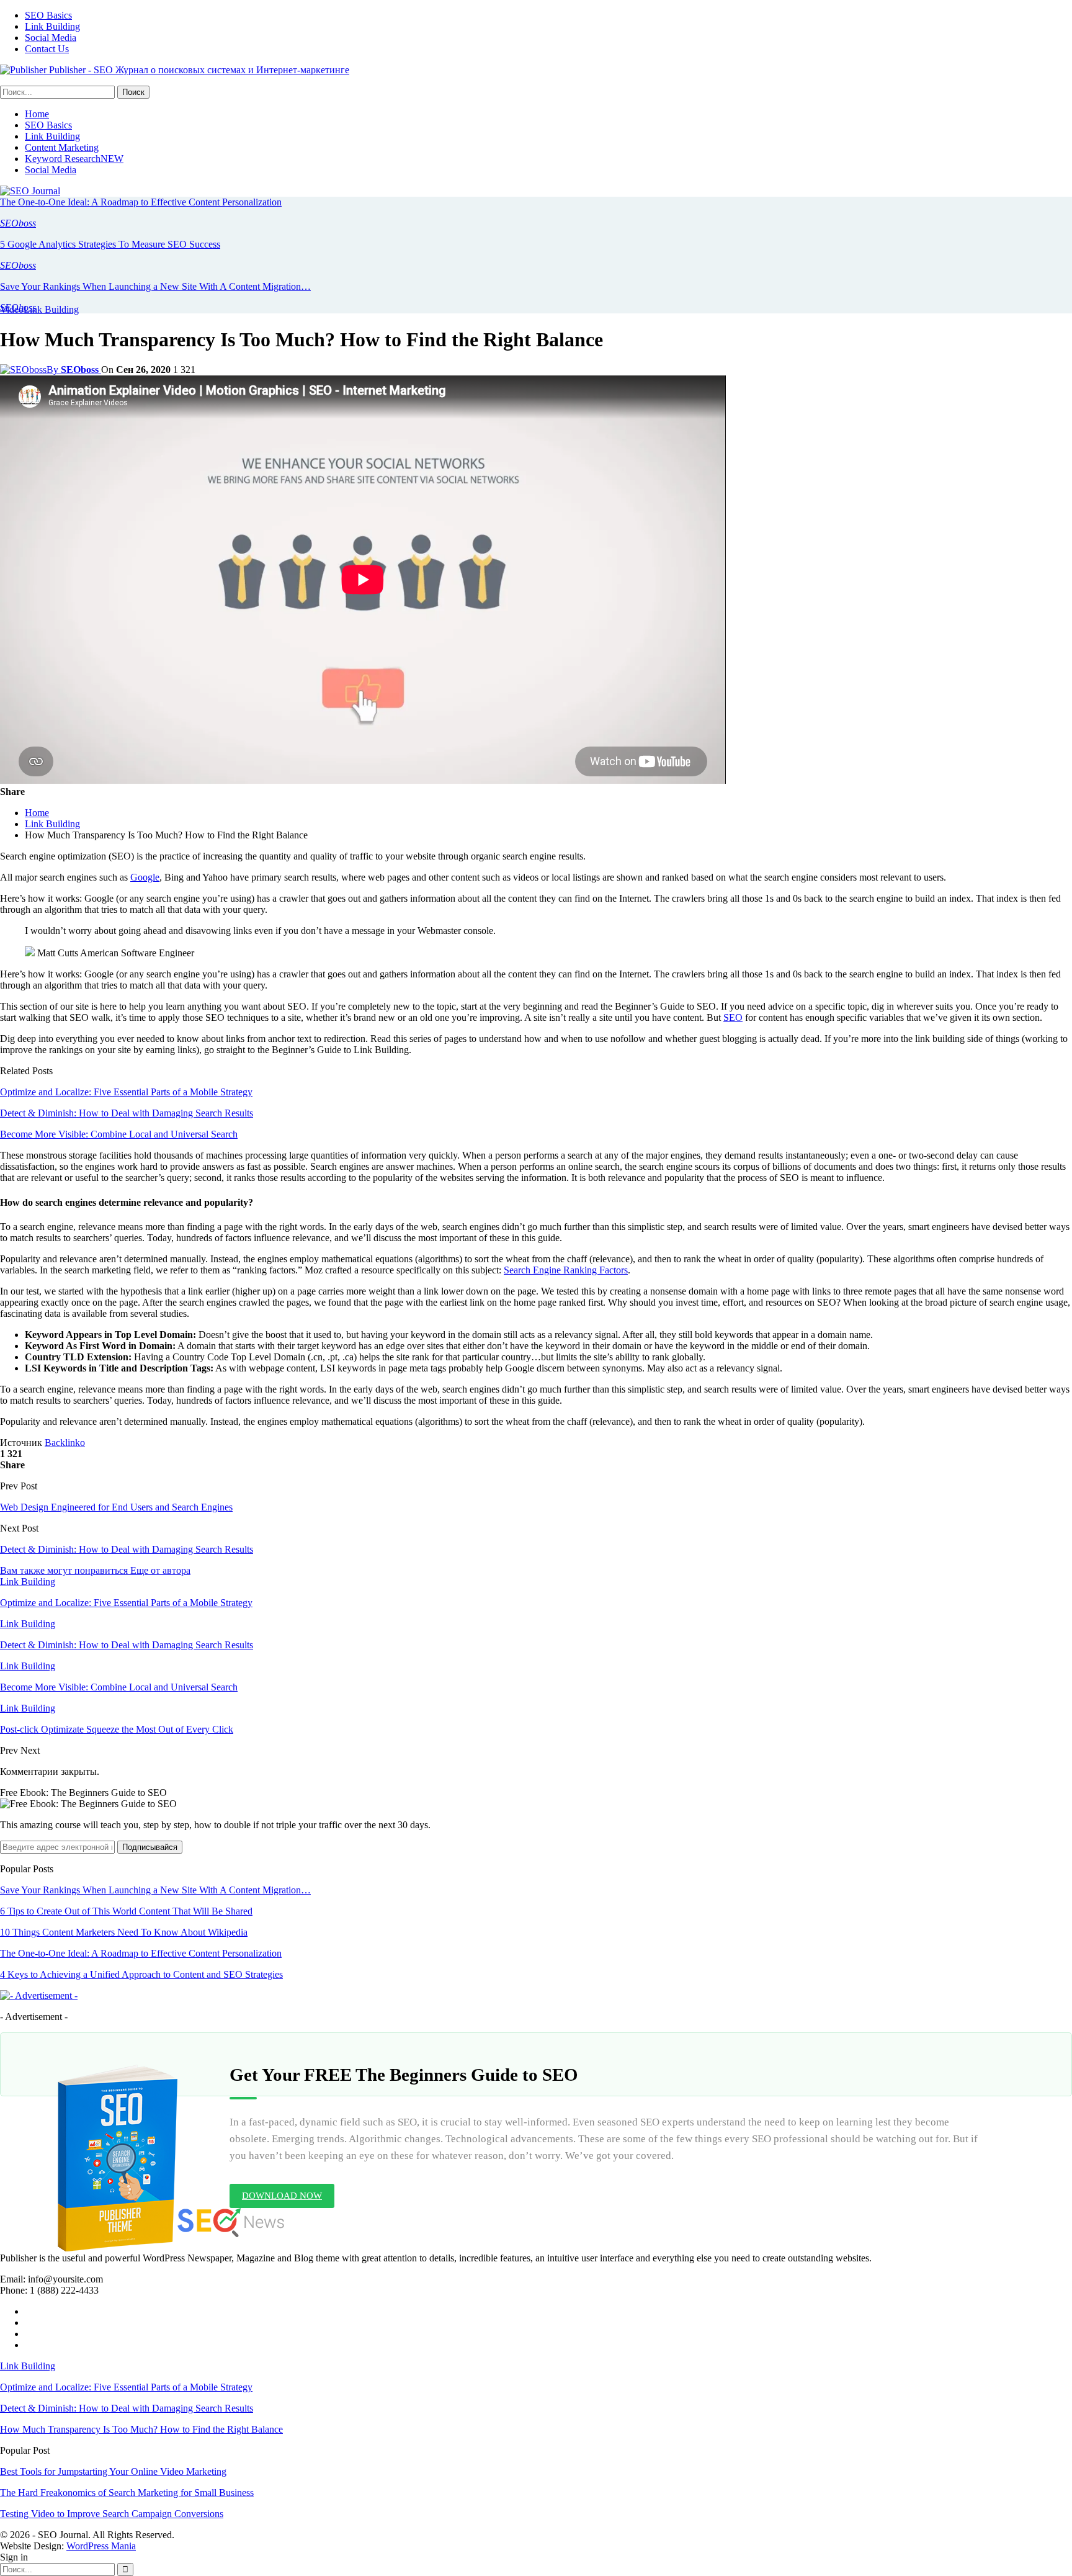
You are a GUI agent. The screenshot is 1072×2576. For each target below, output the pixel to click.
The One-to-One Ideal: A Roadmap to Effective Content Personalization (141, 202)
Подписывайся (150, 1847)
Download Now (282, 2196)
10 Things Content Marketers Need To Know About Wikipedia (124, 1932)
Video (12, 309)
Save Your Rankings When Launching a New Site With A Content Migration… (155, 286)
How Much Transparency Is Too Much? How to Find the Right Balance (141, 2429)
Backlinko (65, 1443)
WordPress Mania (101, 2546)
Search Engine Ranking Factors (566, 1270)
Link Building (52, 26)
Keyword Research (74, 159)
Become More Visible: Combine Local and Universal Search (119, 1134)
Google (145, 877)
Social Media (51, 38)
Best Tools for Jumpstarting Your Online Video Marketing (113, 2471)
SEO (733, 1017)
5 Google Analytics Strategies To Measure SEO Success (110, 244)
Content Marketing (62, 147)
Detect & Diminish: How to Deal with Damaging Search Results (127, 1113)
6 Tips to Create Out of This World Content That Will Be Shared (126, 1911)
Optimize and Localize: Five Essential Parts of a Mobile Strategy (126, 1092)
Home (37, 114)
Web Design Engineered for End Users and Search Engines (116, 1507)
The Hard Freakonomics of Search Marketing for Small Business (127, 2493)
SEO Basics (48, 15)
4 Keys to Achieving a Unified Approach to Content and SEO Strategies (141, 1974)
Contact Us (47, 49)
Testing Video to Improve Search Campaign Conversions (112, 2514)
